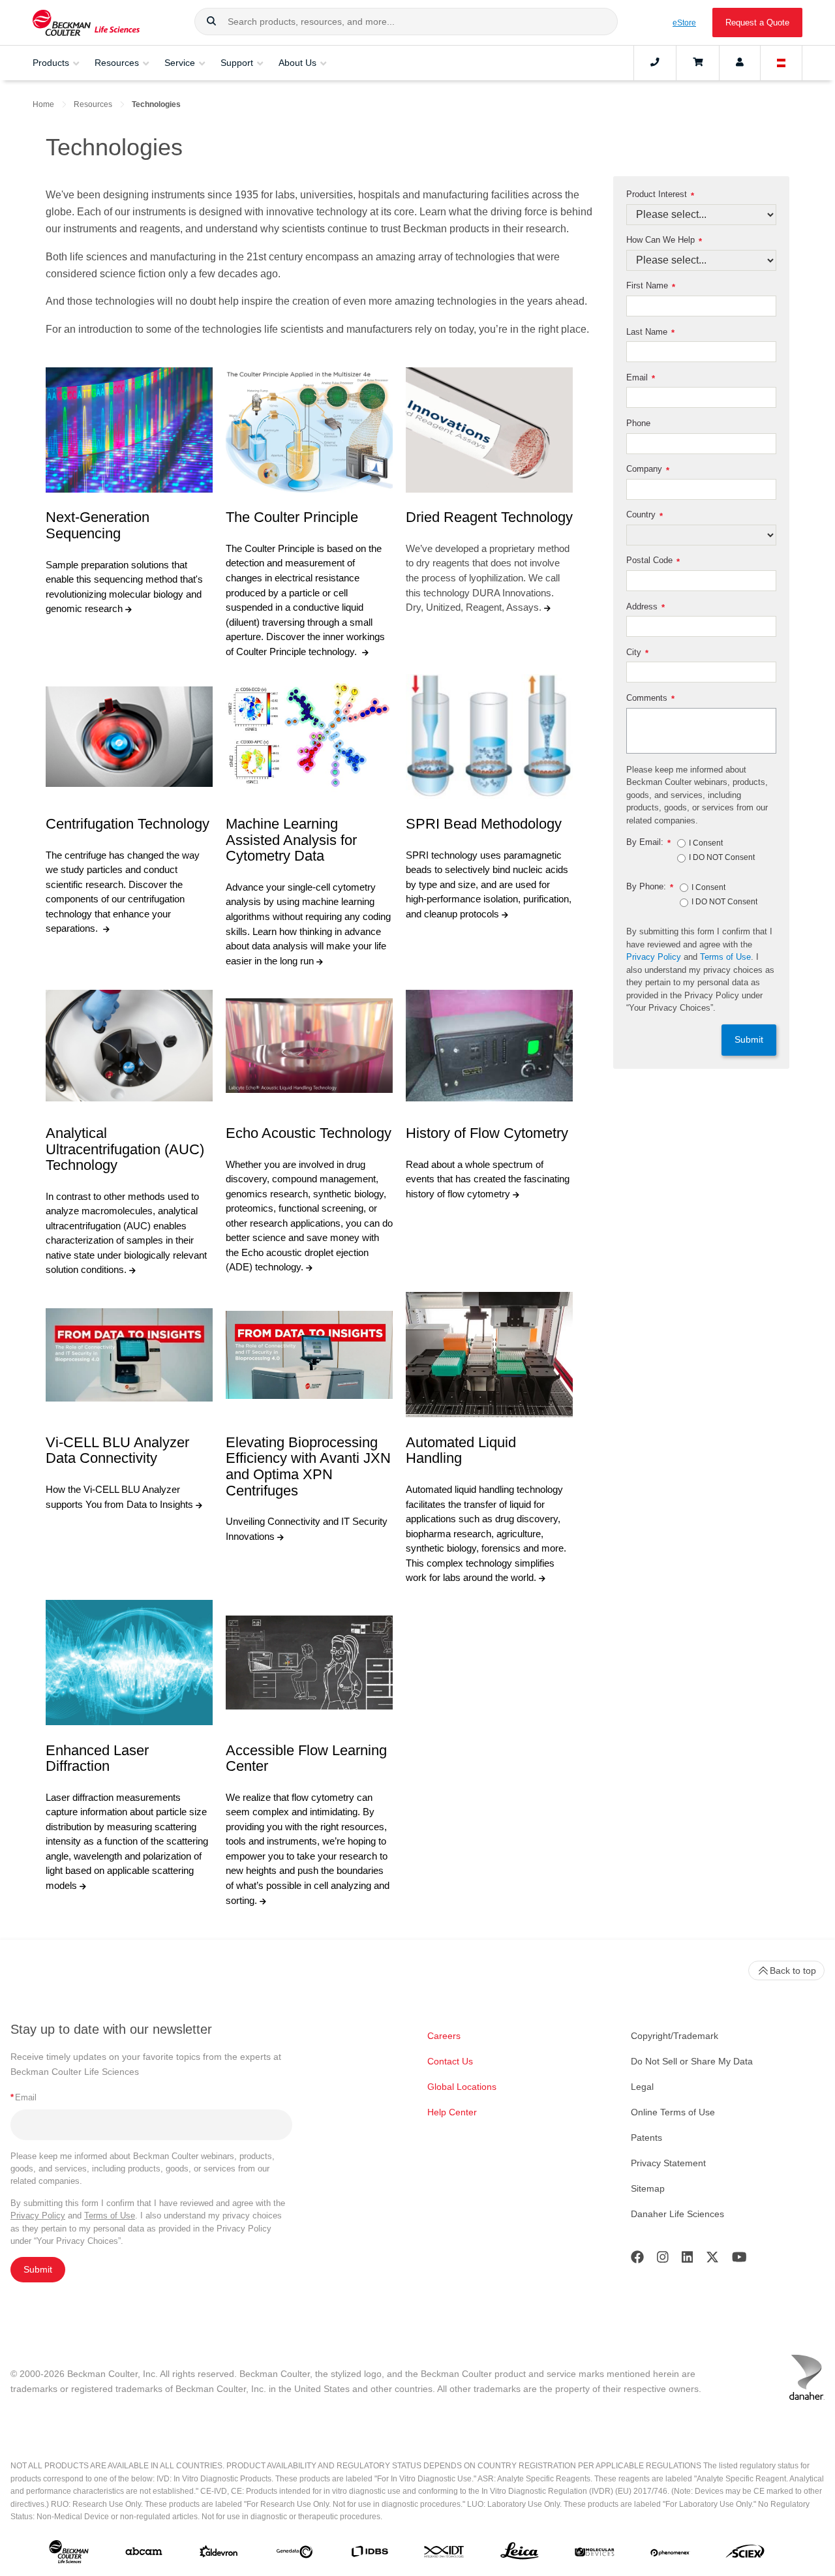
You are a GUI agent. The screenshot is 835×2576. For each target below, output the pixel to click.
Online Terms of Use (673, 2112)
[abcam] (144, 2554)
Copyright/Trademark (675, 2036)
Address (645, 607)
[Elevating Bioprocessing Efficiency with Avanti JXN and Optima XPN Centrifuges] (309, 1355)
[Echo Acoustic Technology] (309, 1046)
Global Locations (462, 2087)
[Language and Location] (782, 63)
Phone (638, 423)
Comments (650, 698)
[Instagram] (663, 2260)
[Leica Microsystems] (520, 2554)
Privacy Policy (654, 957)
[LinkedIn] (688, 2260)
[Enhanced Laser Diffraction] (129, 1663)
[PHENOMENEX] (670, 2554)
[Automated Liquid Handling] (489, 1355)
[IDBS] (370, 2554)
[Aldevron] (219, 2554)
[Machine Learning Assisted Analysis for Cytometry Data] (309, 737)
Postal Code (653, 561)
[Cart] (698, 63)
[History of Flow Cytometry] (489, 1046)
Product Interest (660, 195)
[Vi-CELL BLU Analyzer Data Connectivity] (129, 1355)
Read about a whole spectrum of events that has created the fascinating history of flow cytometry (488, 1179)
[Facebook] (637, 2260)
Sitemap (648, 2188)
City (637, 653)
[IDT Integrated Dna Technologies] (445, 2554)
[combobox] (406, 22)
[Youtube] (739, 2260)
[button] (211, 22)
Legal (642, 2087)
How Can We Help (664, 240)
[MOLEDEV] (595, 2554)
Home (43, 104)
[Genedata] (295, 2554)
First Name (651, 286)
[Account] (740, 63)
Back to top (793, 1970)
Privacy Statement (668, 2163)
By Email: (648, 843)
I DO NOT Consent (722, 858)
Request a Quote (757, 23)
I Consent (706, 844)
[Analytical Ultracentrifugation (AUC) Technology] (129, 1046)
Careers (444, 2036)
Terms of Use (725, 957)
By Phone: (650, 887)
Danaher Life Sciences (677, 2214)
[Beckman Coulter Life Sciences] (86, 23)
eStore (684, 23)
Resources (93, 104)
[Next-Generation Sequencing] (129, 430)
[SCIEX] (745, 2554)
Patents (646, 2138)
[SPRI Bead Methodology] (489, 737)
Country (645, 515)
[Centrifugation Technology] (129, 737)
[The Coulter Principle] (309, 430)
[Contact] (655, 63)
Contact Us (450, 2061)
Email (641, 378)
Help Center (452, 2112)
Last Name (650, 332)
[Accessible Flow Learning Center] (309, 1663)
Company (648, 469)
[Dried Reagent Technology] (489, 430)
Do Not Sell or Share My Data (692, 2061)
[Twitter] (712, 2260)
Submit (749, 1040)
